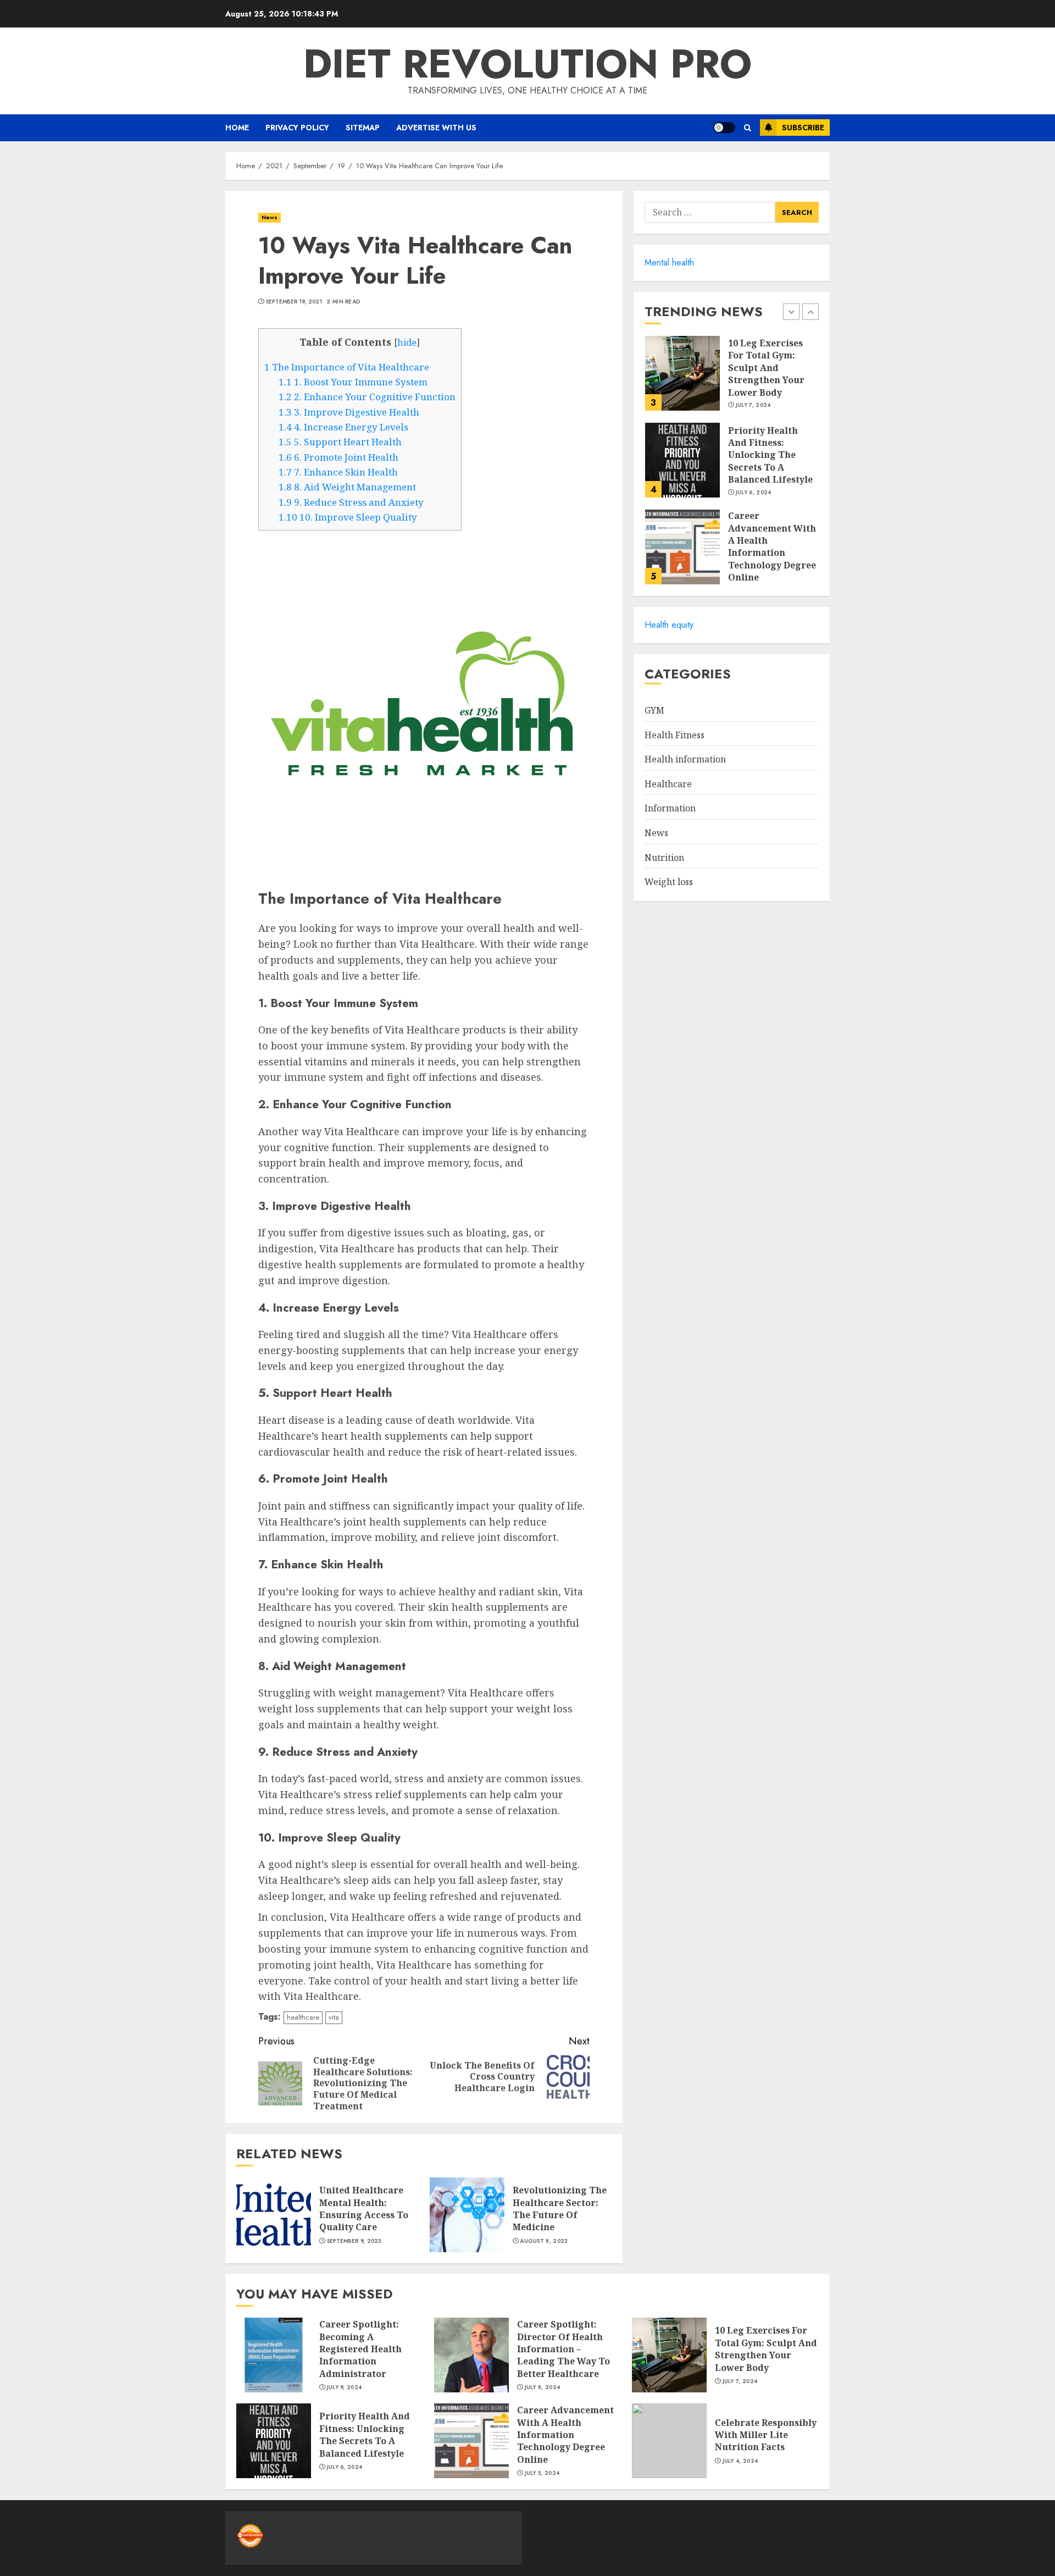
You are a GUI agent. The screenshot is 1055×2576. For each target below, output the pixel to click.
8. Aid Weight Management (347, 487)
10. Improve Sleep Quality (348, 517)
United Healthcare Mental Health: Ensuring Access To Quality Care (364, 2209)
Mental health (669, 262)
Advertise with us (436, 128)
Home (237, 128)
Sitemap (363, 128)
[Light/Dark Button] (724, 128)
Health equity (669, 625)
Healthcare (668, 784)
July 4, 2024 (740, 2461)
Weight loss (669, 882)
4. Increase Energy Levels (343, 427)
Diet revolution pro (527, 64)
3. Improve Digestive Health (349, 412)
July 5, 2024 (542, 2473)
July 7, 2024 (753, 406)
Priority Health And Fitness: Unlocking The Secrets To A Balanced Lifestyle (770, 455)
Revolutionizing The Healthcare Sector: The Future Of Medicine (560, 2209)
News (270, 217)
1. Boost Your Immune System (353, 382)
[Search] (748, 128)
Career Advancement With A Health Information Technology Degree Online (772, 546)
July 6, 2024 (754, 493)
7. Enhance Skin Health (338, 472)
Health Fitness (674, 735)
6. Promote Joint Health (338, 457)
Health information (685, 759)
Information (670, 808)
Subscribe (803, 128)
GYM (654, 710)
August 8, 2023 (544, 2241)
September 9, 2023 (354, 2241)
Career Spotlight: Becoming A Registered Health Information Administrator (360, 2349)
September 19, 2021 (294, 302)
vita (334, 2017)
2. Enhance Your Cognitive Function (367, 397)
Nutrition (664, 858)
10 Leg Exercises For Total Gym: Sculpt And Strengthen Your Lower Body (766, 368)
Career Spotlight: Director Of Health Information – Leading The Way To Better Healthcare (563, 2349)
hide (407, 342)
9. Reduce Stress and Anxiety (351, 502)
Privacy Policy (297, 128)
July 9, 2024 (345, 2387)
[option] (732, 379)
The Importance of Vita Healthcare (347, 367)
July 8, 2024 (543, 2387)
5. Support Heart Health (340, 442)
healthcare (303, 2017)
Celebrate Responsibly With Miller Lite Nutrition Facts (766, 2435)
